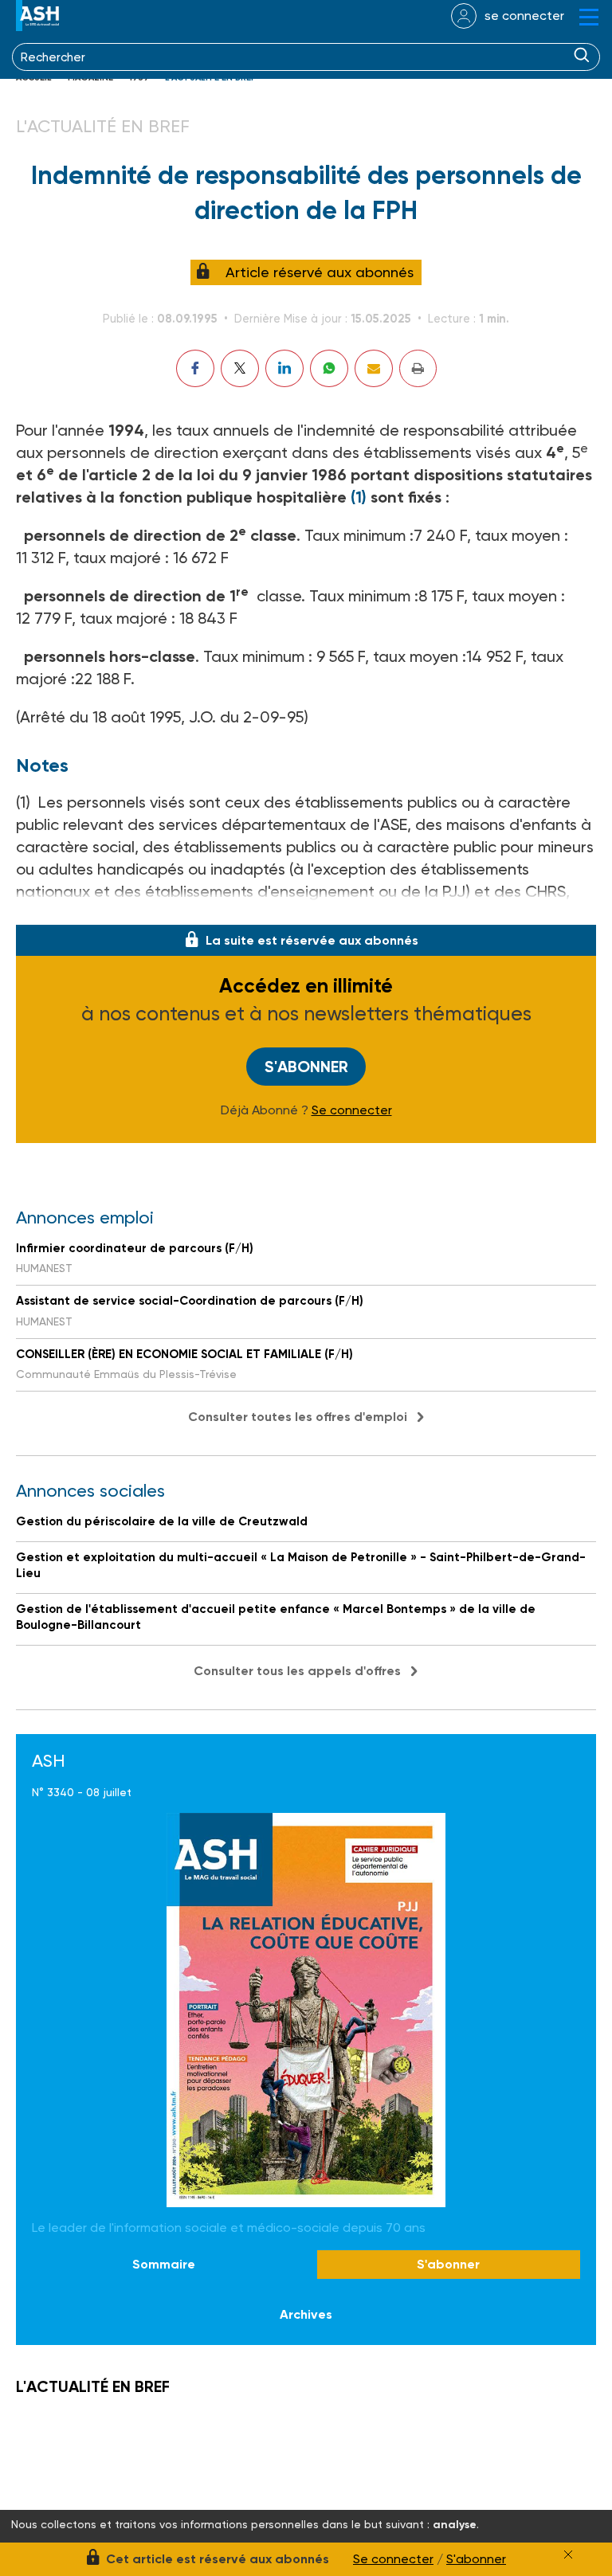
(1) (359, 497)
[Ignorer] (568, 2554)
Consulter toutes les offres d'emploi (298, 1417)
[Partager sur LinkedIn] (284, 368)
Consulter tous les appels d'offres (297, 1671)
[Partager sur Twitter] (240, 368)
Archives (306, 2314)
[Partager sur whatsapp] (329, 368)
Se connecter (352, 1110)
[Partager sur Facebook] (195, 368)
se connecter (524, 16)
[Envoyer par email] (374, 368)
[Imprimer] (418, 368)
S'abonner (306, 1067)
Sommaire (164, 2264)
